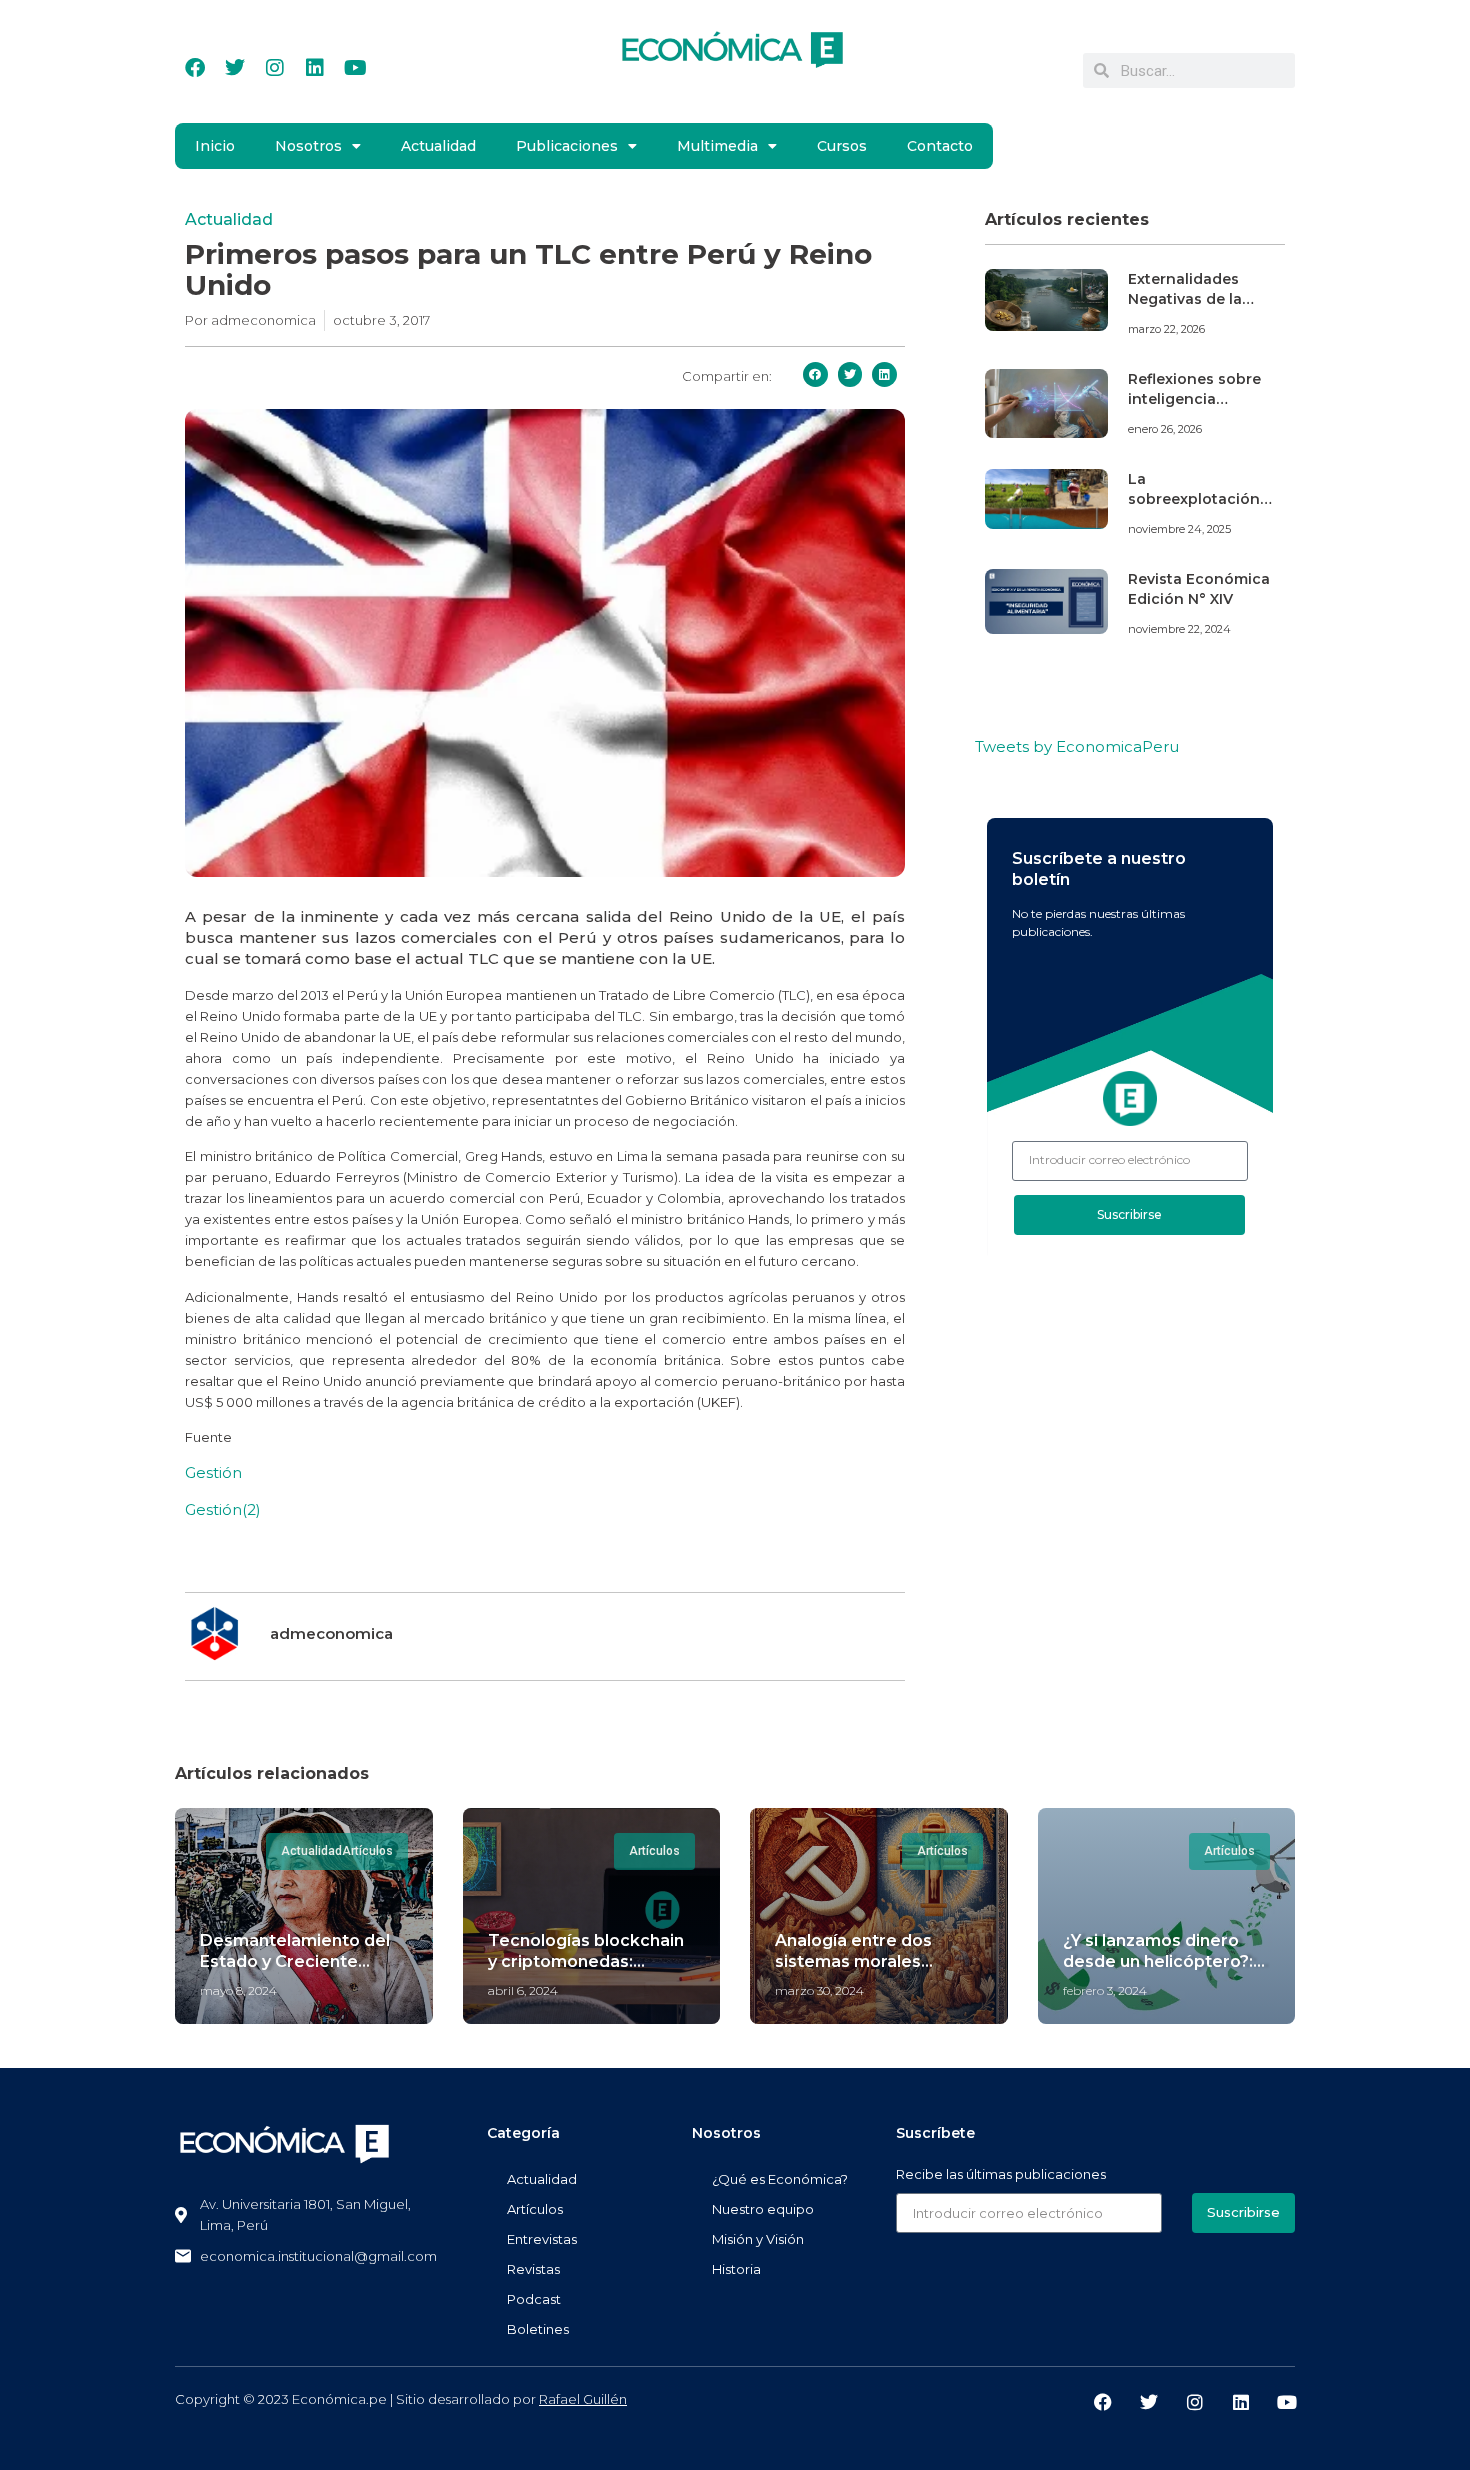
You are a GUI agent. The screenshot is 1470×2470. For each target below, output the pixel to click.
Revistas (533, 2269)
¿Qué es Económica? (780, 2179)
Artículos (535, 2209)
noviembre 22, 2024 (1179, 629)
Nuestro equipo (763, 2209)
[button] (815, 374)
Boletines (538, 2329)
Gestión (213, 1472)
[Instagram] (275, 68)
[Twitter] (235, 68)
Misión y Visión (758, 2239)
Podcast (534, 2299)
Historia (736, 2269)
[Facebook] (195, 68)
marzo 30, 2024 (819, 1990)
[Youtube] (355, 68)
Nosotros (308, 146)
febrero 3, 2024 (1105, 1990)
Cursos (842, 146)
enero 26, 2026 (1165, 429)
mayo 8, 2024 (238, 1990)
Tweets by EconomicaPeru (1077, 746)
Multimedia (717, 146)
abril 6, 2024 (523, 1990)
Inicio (215, 146)
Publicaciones (567, 146)
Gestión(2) (223, 1509)
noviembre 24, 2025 (1179, 529)
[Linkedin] (315, 68)
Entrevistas (542, 2239)
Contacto (940, 146)
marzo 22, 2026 (1166, 329)
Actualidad (438, 146)
